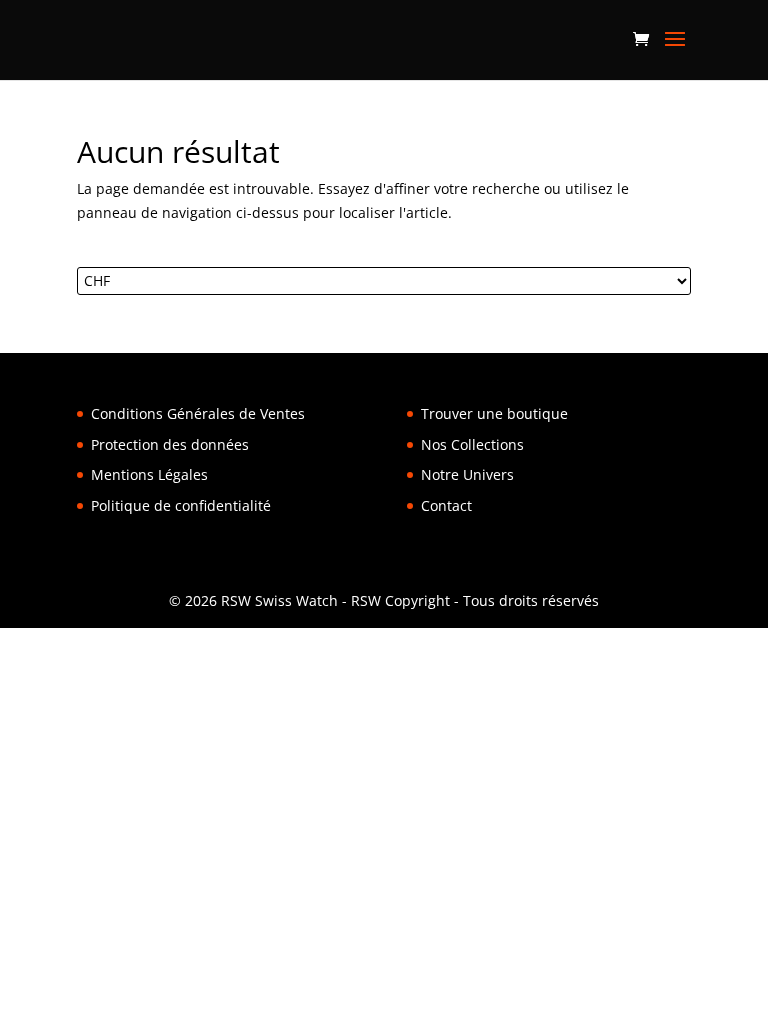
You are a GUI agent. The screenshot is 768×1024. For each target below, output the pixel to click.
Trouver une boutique (494, 413)
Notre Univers (467, 474)
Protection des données (170, 444)
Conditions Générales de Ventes (198, 413)
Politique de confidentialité (181, 505)
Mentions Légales (149, 474)
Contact (446, 505)
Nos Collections (472, 444)
